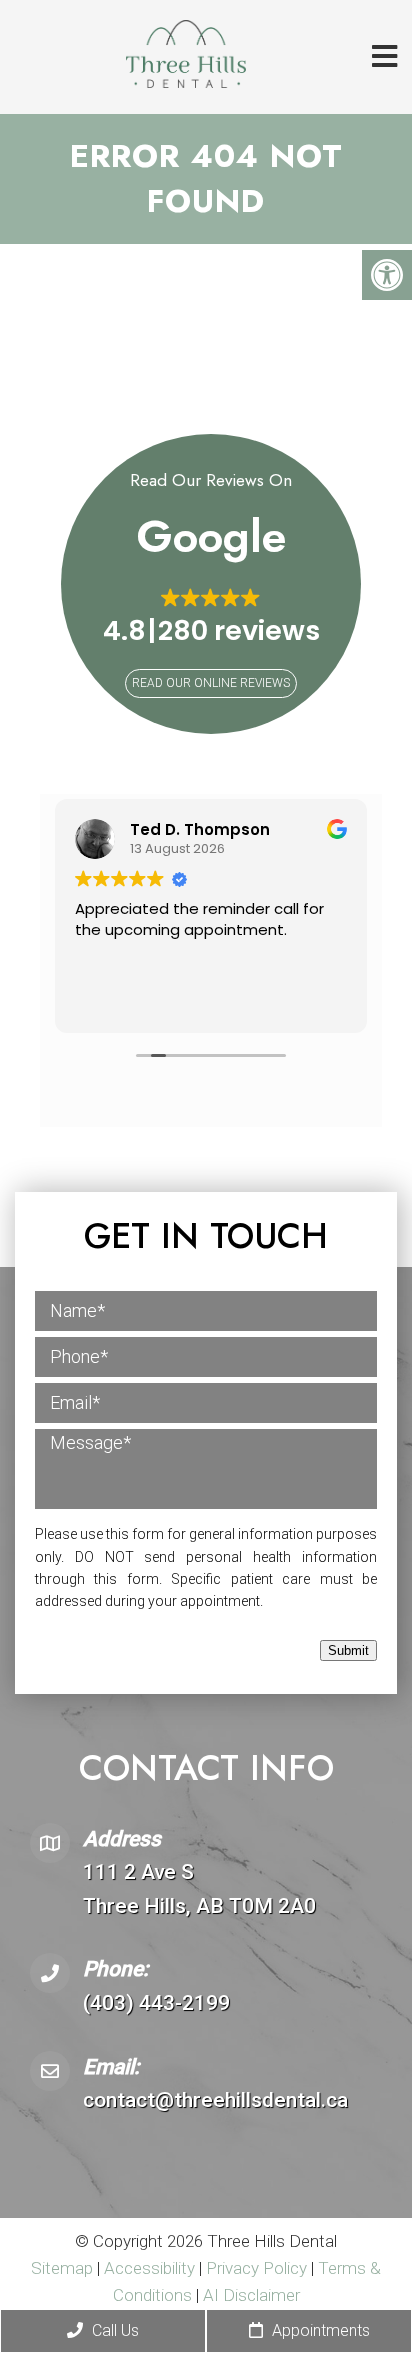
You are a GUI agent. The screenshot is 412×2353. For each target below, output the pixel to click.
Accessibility (149, 2268)
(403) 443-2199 (156, 2003)
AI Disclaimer (251, 2295)
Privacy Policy (258, 2268)
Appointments (319, 2330)
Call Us (113, 2330)
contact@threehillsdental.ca (215, 2100)
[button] (211, 617)
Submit (348, 1650)
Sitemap (62, 2268)
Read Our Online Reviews (211, 683)
